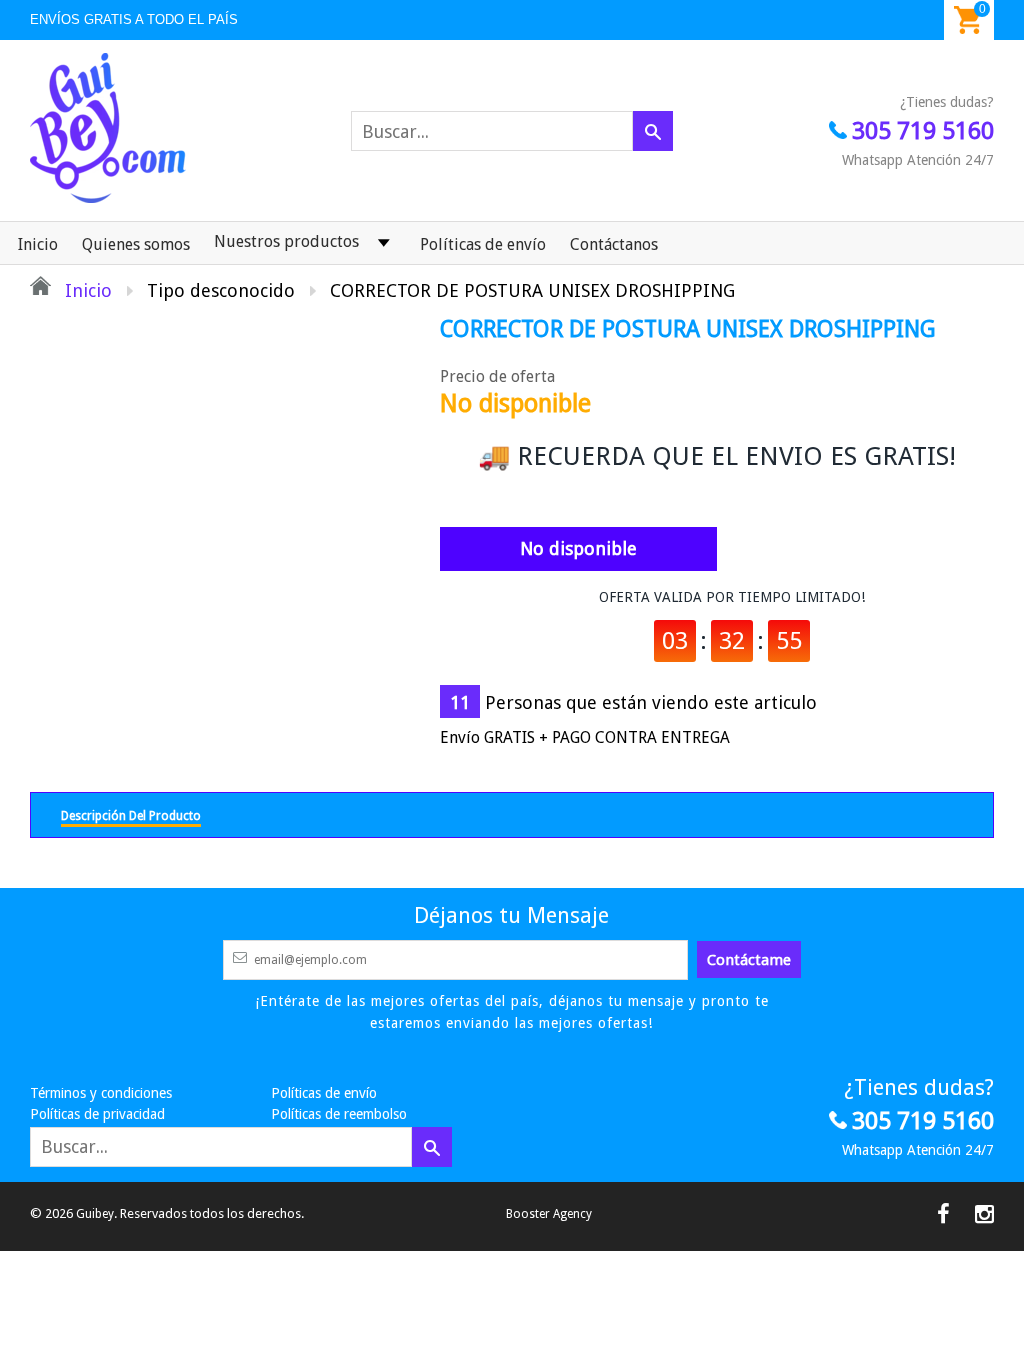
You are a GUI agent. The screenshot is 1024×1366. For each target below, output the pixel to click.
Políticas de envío (483, 244)
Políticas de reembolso (339, 1114)
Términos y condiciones (101, 1093)
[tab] (131, 815)
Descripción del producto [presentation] (131, 816)
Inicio (38, 244)
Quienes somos (136, 244)
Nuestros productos (286, 241)
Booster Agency (549, 1214)
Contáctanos (614, 244)
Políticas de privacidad (97, 1114)
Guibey (95, 1214)
